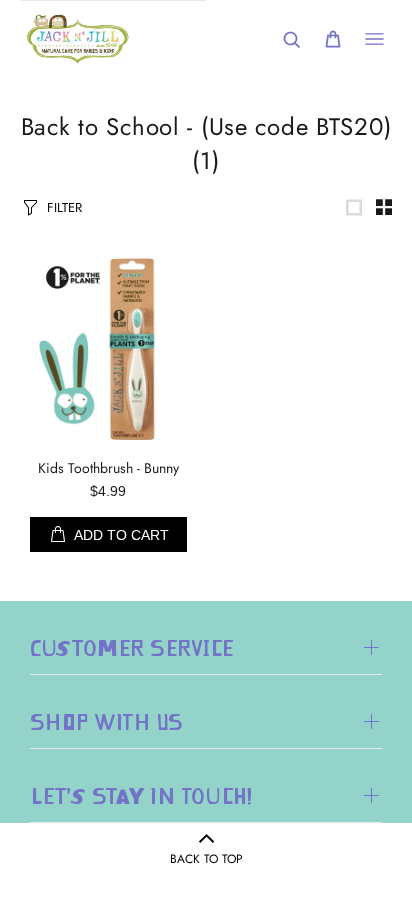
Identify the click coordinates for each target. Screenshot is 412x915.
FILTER (64, 207)
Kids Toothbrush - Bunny (108, 468)
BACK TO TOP (206, 859)
